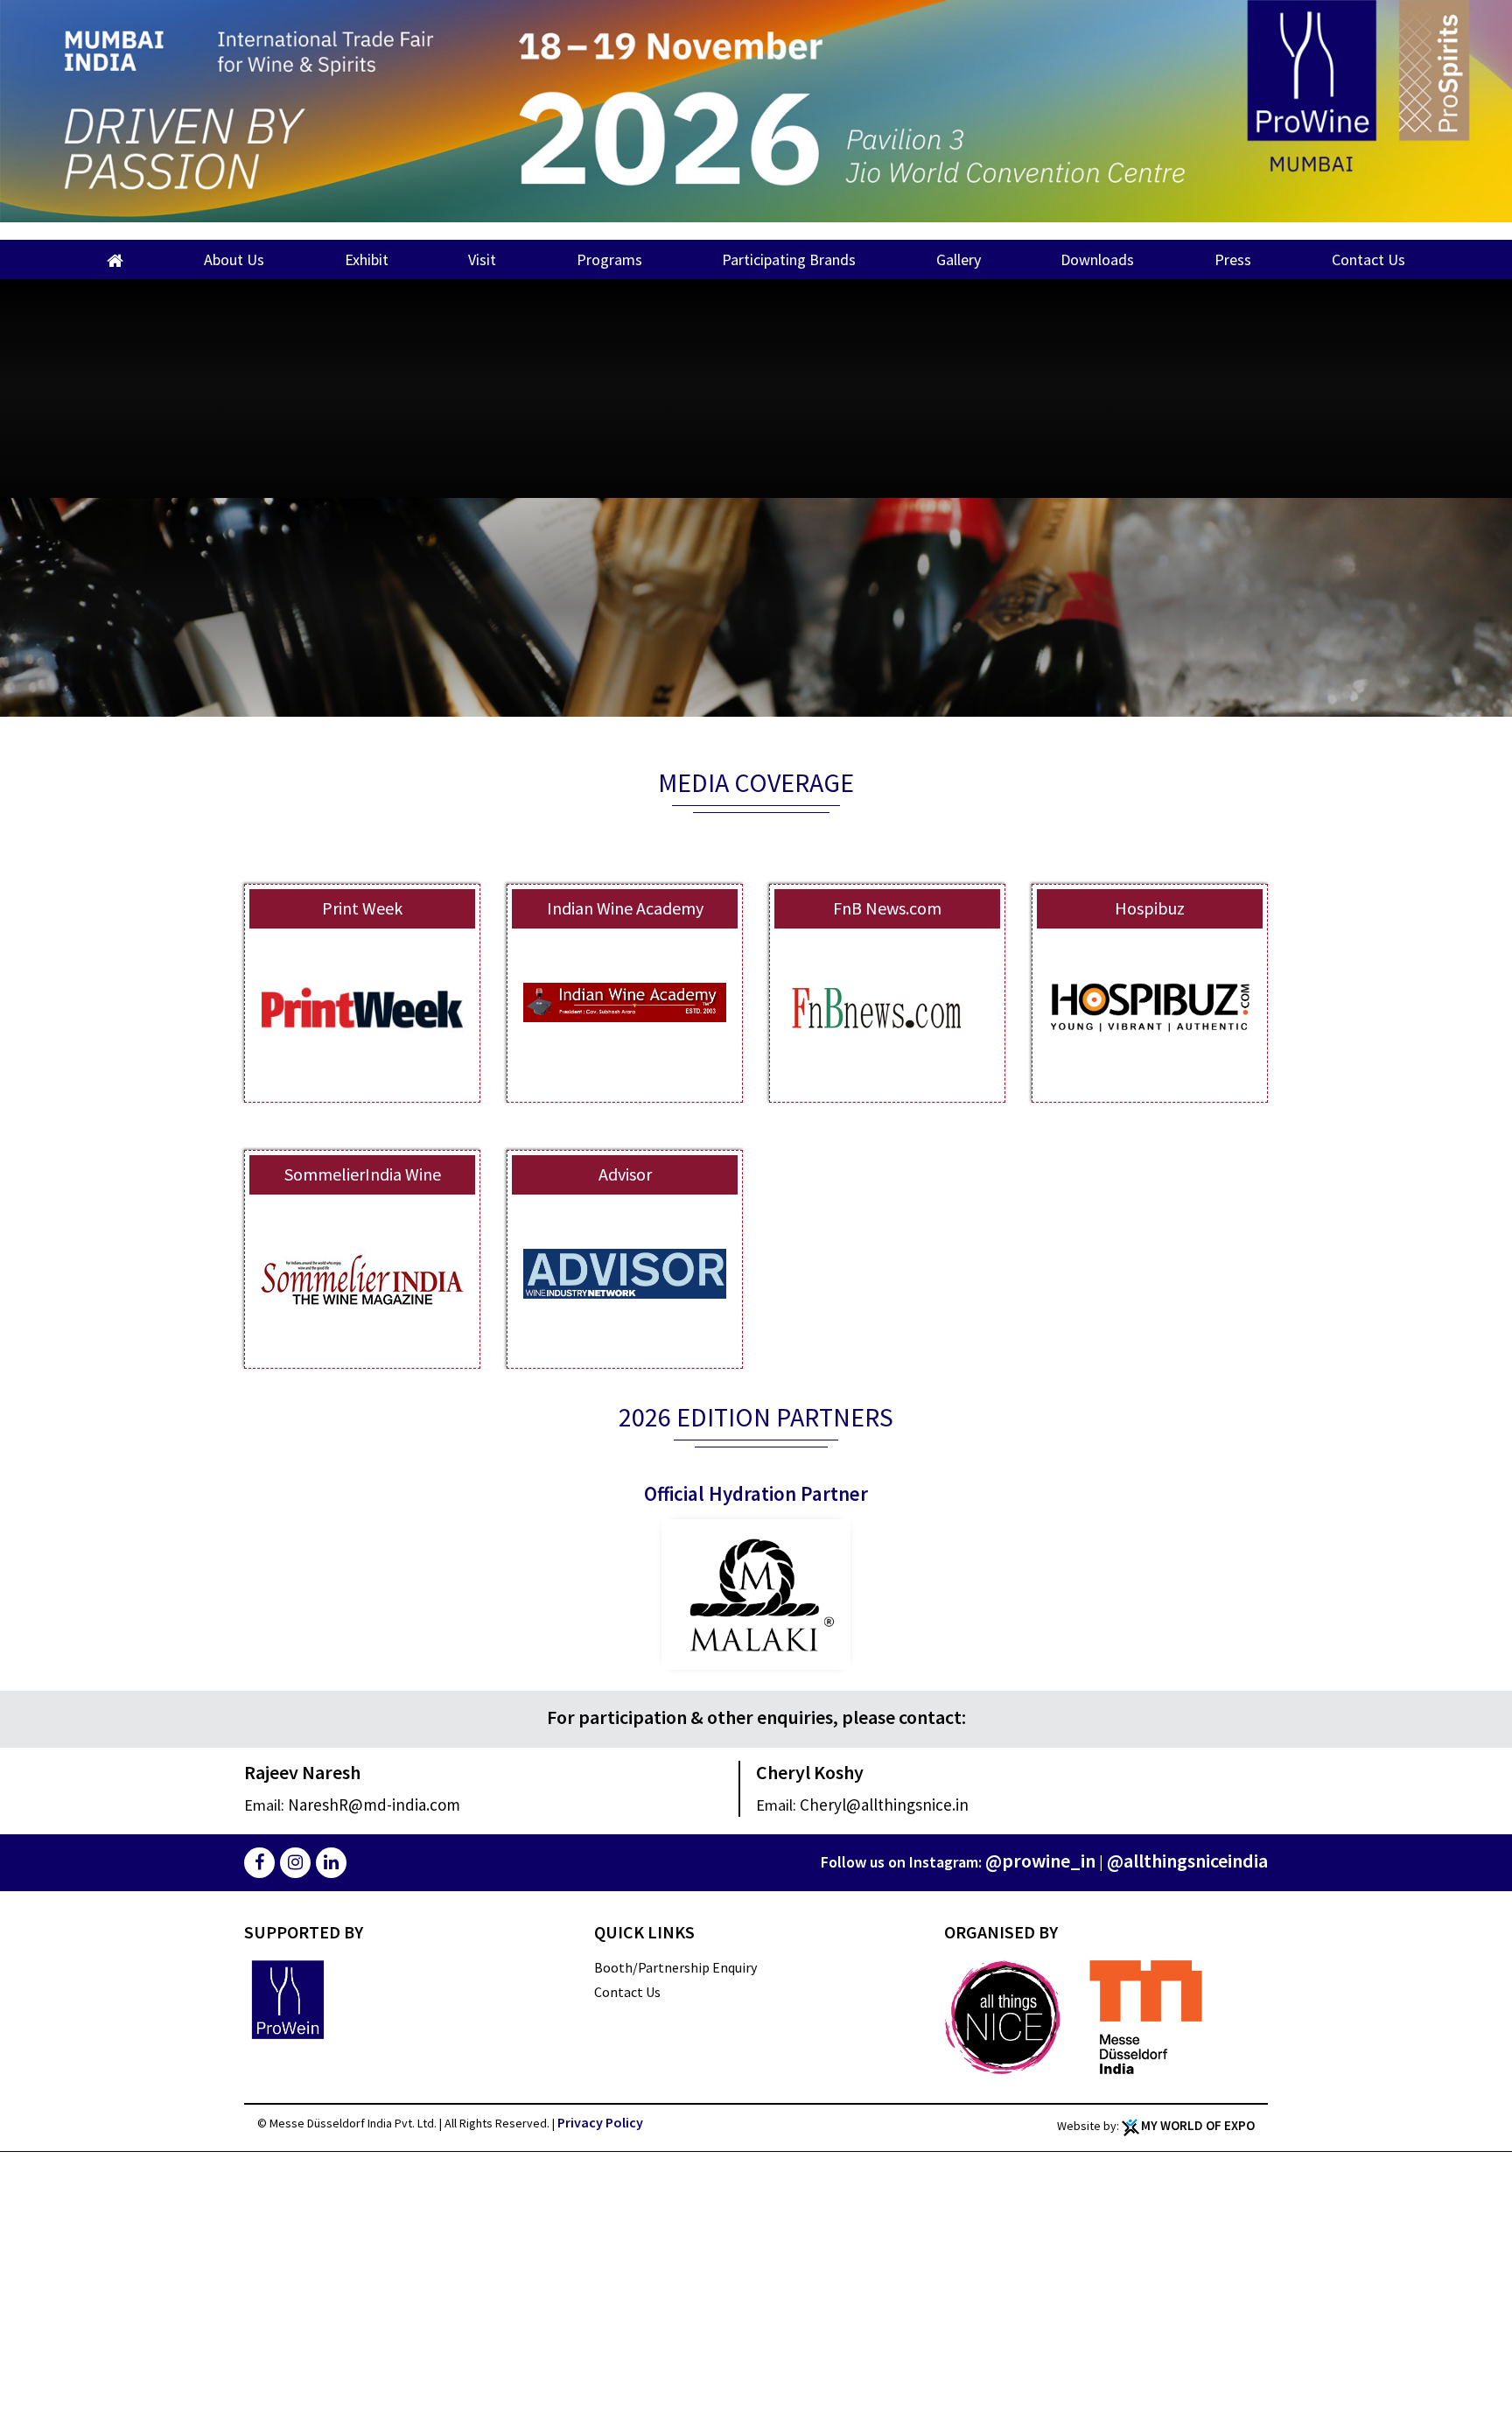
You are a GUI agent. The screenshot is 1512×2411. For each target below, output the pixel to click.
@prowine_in (1075, 1860)
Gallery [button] (959, 259)
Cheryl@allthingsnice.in (860, 1805)
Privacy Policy (600, 2122)
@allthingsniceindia (1200, 1860)
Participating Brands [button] (789, 259)
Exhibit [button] (367, 259)
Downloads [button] (1097, 259)
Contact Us (1368, 259)
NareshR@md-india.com (350, 1805)
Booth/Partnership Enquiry (675, 1967)
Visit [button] (482, 259)
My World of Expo (1198, 2125)
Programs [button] (609, 259)
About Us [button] (234, 259)
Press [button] (1233, 259)
